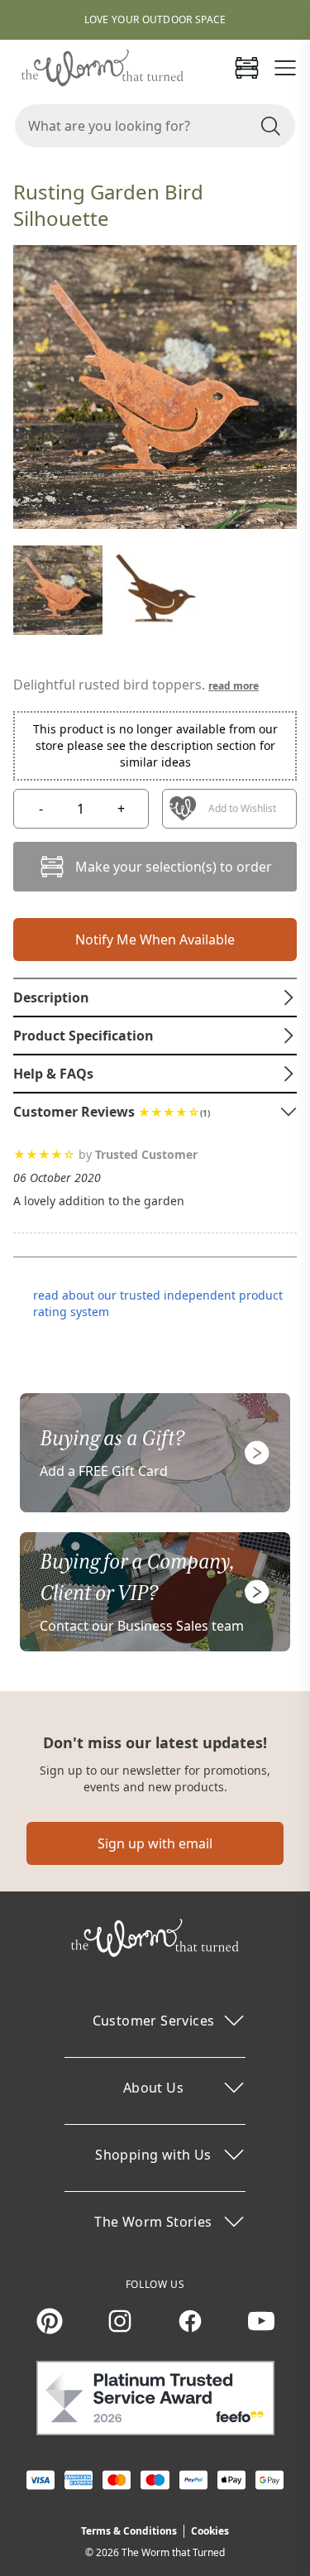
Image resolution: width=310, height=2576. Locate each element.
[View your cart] (246, 68)
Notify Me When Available (155, 940)
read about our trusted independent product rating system (158, 1303)
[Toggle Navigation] (285, 68)
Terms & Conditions (129, 2531)
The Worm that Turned (173, 2552)
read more (234, 686)
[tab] (155, 997)
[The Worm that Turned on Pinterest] (50, 2321)
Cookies (210, 2531)
